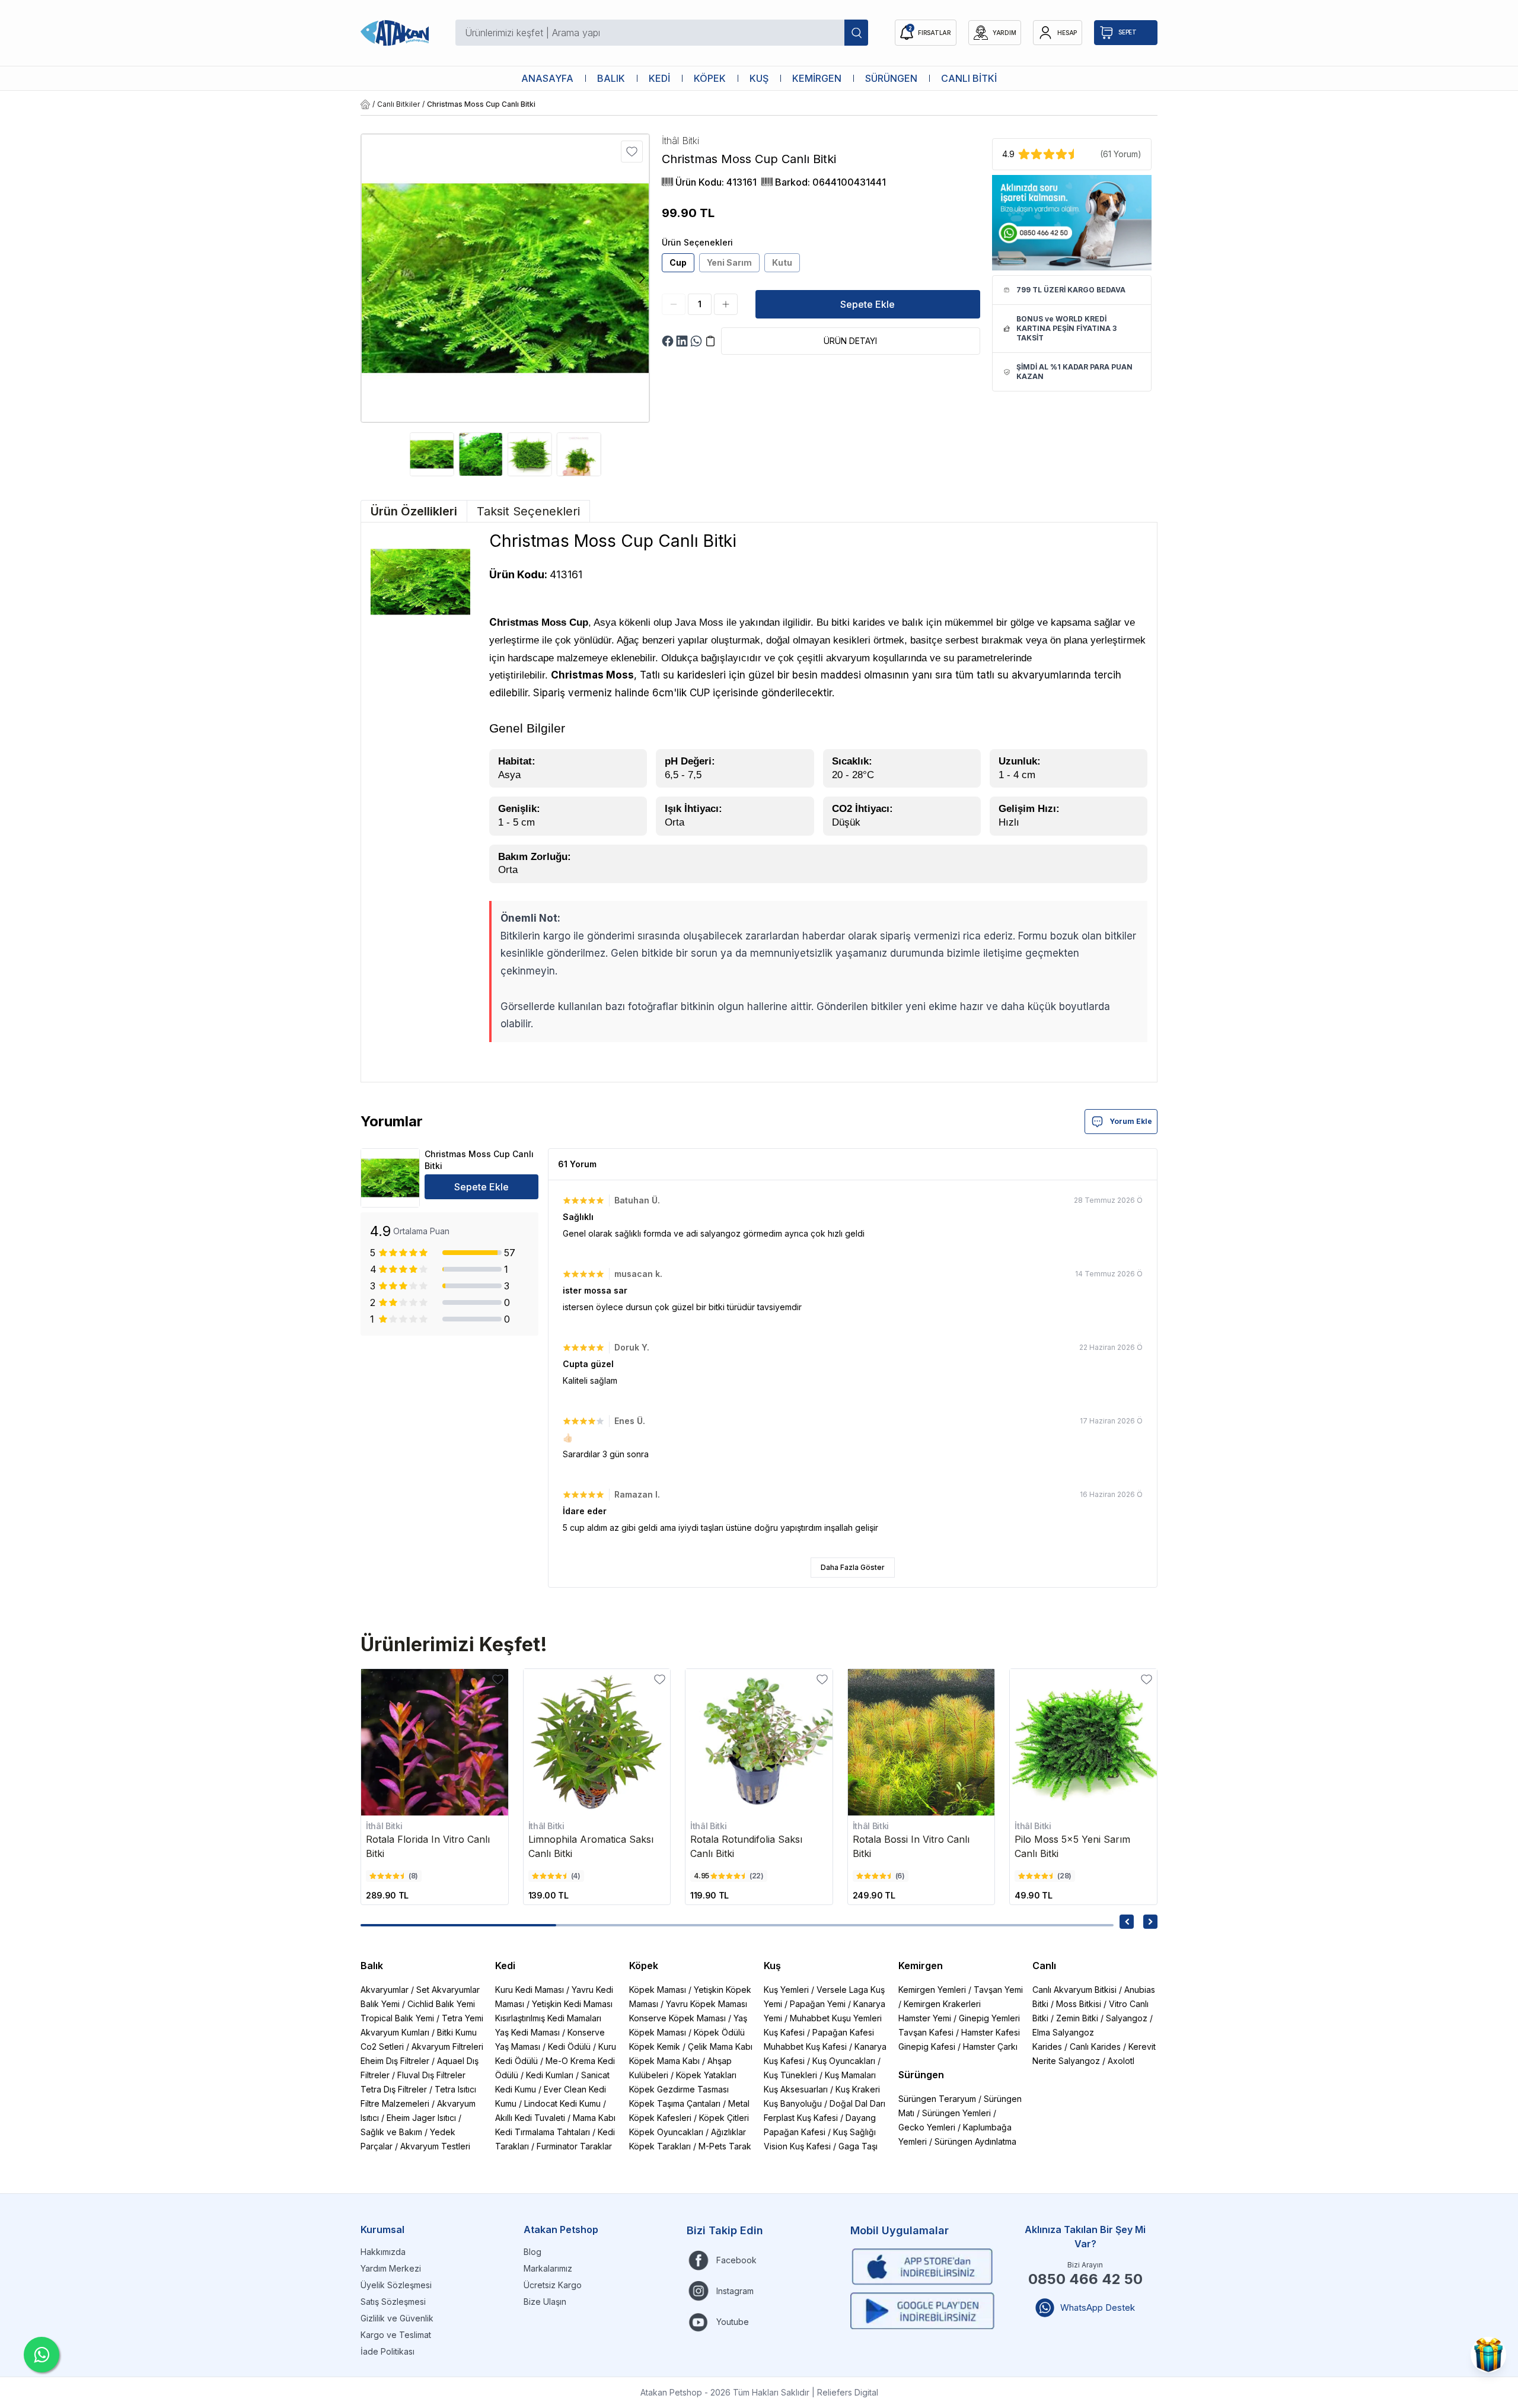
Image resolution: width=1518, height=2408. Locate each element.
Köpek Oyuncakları (666, 2132)
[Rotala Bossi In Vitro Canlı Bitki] (921, 1743)
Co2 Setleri (382, 2047)
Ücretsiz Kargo (553, 2285)
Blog (532, 2252)
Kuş (772, 1966)
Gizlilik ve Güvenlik (397, 2318)
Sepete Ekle (868, 304)
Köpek (644, 1966)
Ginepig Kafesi (927, 2047)
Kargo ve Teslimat (396, 2335)
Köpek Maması (658, 1990)
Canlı (1044, 1966)
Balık (372, 1966)
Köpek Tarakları (660, 2146)
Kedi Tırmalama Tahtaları (543, 2132)
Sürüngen (921, 2075)
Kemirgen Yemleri (932, 1990)
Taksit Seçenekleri (528, 511)
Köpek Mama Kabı (664, 2061)
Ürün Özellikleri (414, 511)
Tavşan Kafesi (926, 2032)
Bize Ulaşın (545, 2302)
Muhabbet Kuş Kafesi (805, 2047)
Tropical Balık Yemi (397, 2018)
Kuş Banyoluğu (793, 2103)
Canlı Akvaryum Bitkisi (1074, 1990)
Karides (1047, 2047)
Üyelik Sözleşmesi (396, 2285)
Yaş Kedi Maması (527, 2032)
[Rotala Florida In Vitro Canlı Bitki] (435, 1743)
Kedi (505, 1966)
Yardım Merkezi (391, 2268)
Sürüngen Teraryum (937, 2099)
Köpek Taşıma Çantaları (675, 2103)
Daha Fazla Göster (853, 1567)
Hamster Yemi (925, 2018)
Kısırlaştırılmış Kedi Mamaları (548, 2018)
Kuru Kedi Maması (530, 1990)
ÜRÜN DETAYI (850, 341)
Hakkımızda (383, 2252)
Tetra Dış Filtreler (394, 2089)
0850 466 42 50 (1085, 2279)
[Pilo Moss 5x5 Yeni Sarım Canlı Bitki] (1083, 1743)
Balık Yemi (380, 2004)
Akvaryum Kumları (395, 2032)
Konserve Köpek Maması (677, 2018)
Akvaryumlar (385, 1990)
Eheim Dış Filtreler (395, 2061)
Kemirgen (921, 1966)
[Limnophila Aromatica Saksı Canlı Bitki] (597, 1743)
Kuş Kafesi (784, 2032)
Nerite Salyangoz (1066, 2061)
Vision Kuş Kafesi (797, 2146)
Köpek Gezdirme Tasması (679, 2089)
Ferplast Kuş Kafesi (801, 2118)
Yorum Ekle (1131, 1121)
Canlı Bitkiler (398, 104)
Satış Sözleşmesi (393, 2302)
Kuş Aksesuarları (796, 2089)
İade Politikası (388, 2351)
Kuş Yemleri (786, 1990)
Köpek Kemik (655, 2047)
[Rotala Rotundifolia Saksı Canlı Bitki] (759, 1743)
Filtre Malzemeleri (395, 2103)
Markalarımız (548, 2268)
